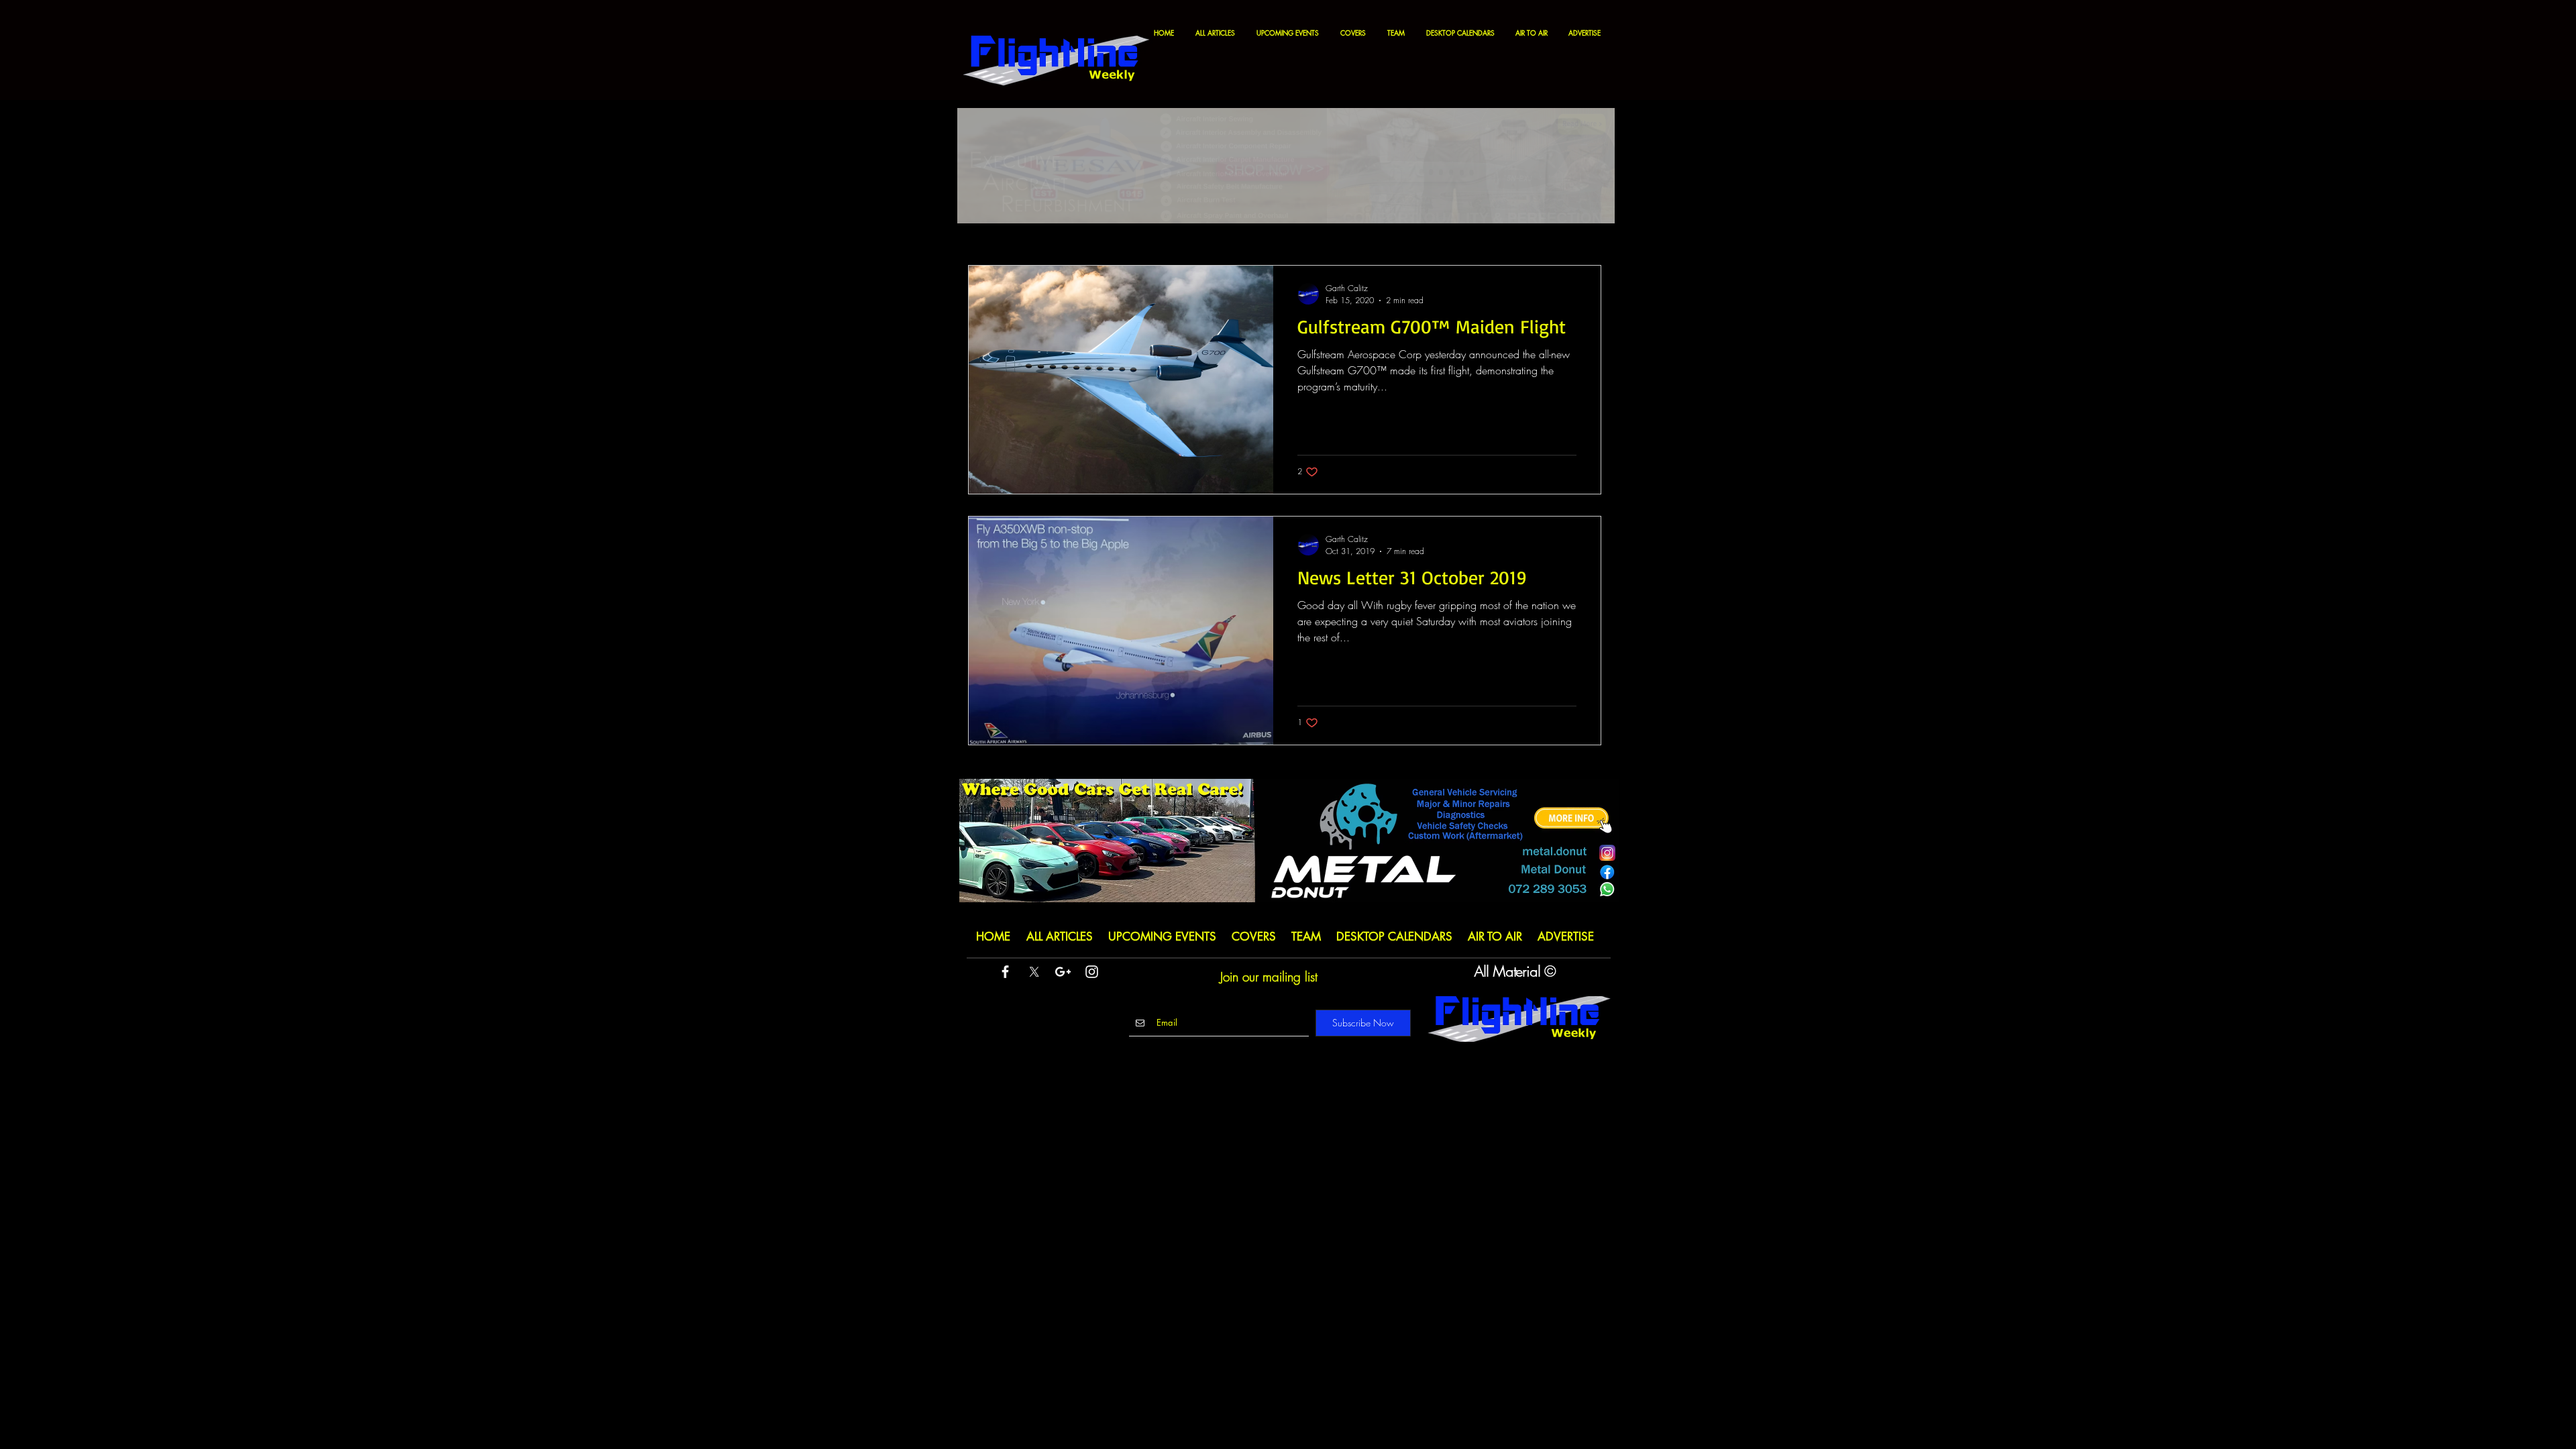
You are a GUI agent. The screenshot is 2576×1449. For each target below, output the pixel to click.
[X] (1034, 972)
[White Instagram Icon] (1092, 972)
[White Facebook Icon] (1005, 972)
